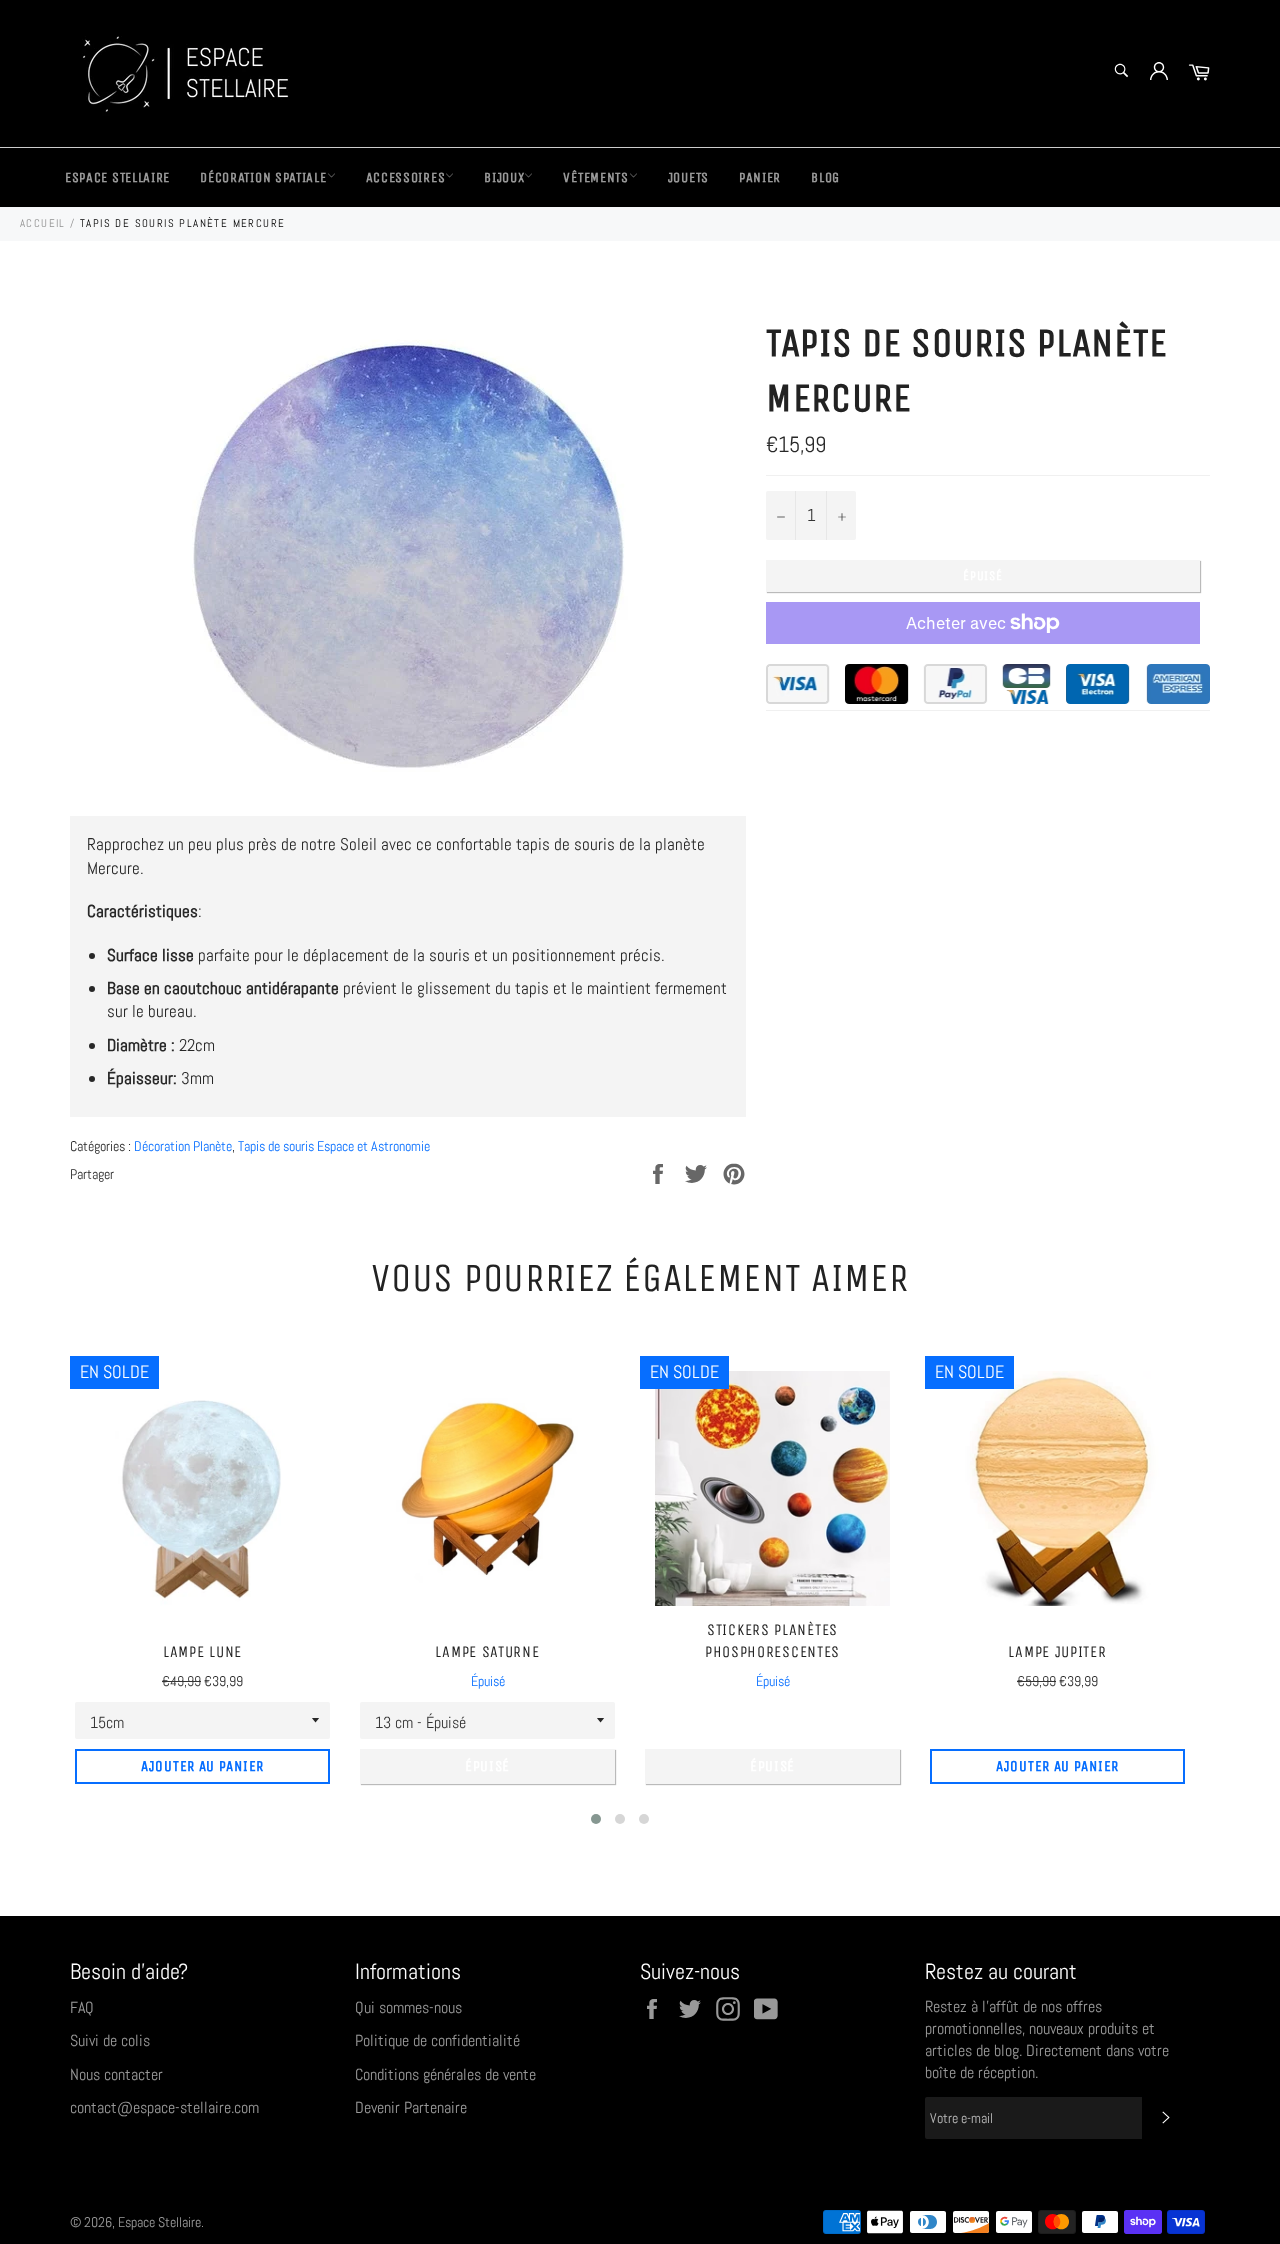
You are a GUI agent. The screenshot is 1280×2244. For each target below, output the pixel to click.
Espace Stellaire (117, 177)
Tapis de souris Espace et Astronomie (334, 1146)
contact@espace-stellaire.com (164, 2107)
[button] (596, 1819)
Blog (825, 177)
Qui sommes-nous (408, 2007)
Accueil (43, 223)
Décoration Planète (183, 1146)
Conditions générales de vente (445, 2074)
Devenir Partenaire (411, 2107)
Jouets (688, 177)
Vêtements (595, 177)
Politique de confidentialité (437, 2040)
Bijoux (504, 177)
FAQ (82, 2007)
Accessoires (406, 177)
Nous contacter (116, 2074)
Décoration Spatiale (263, 177)
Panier (760, 177)
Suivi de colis (110, 2040)
